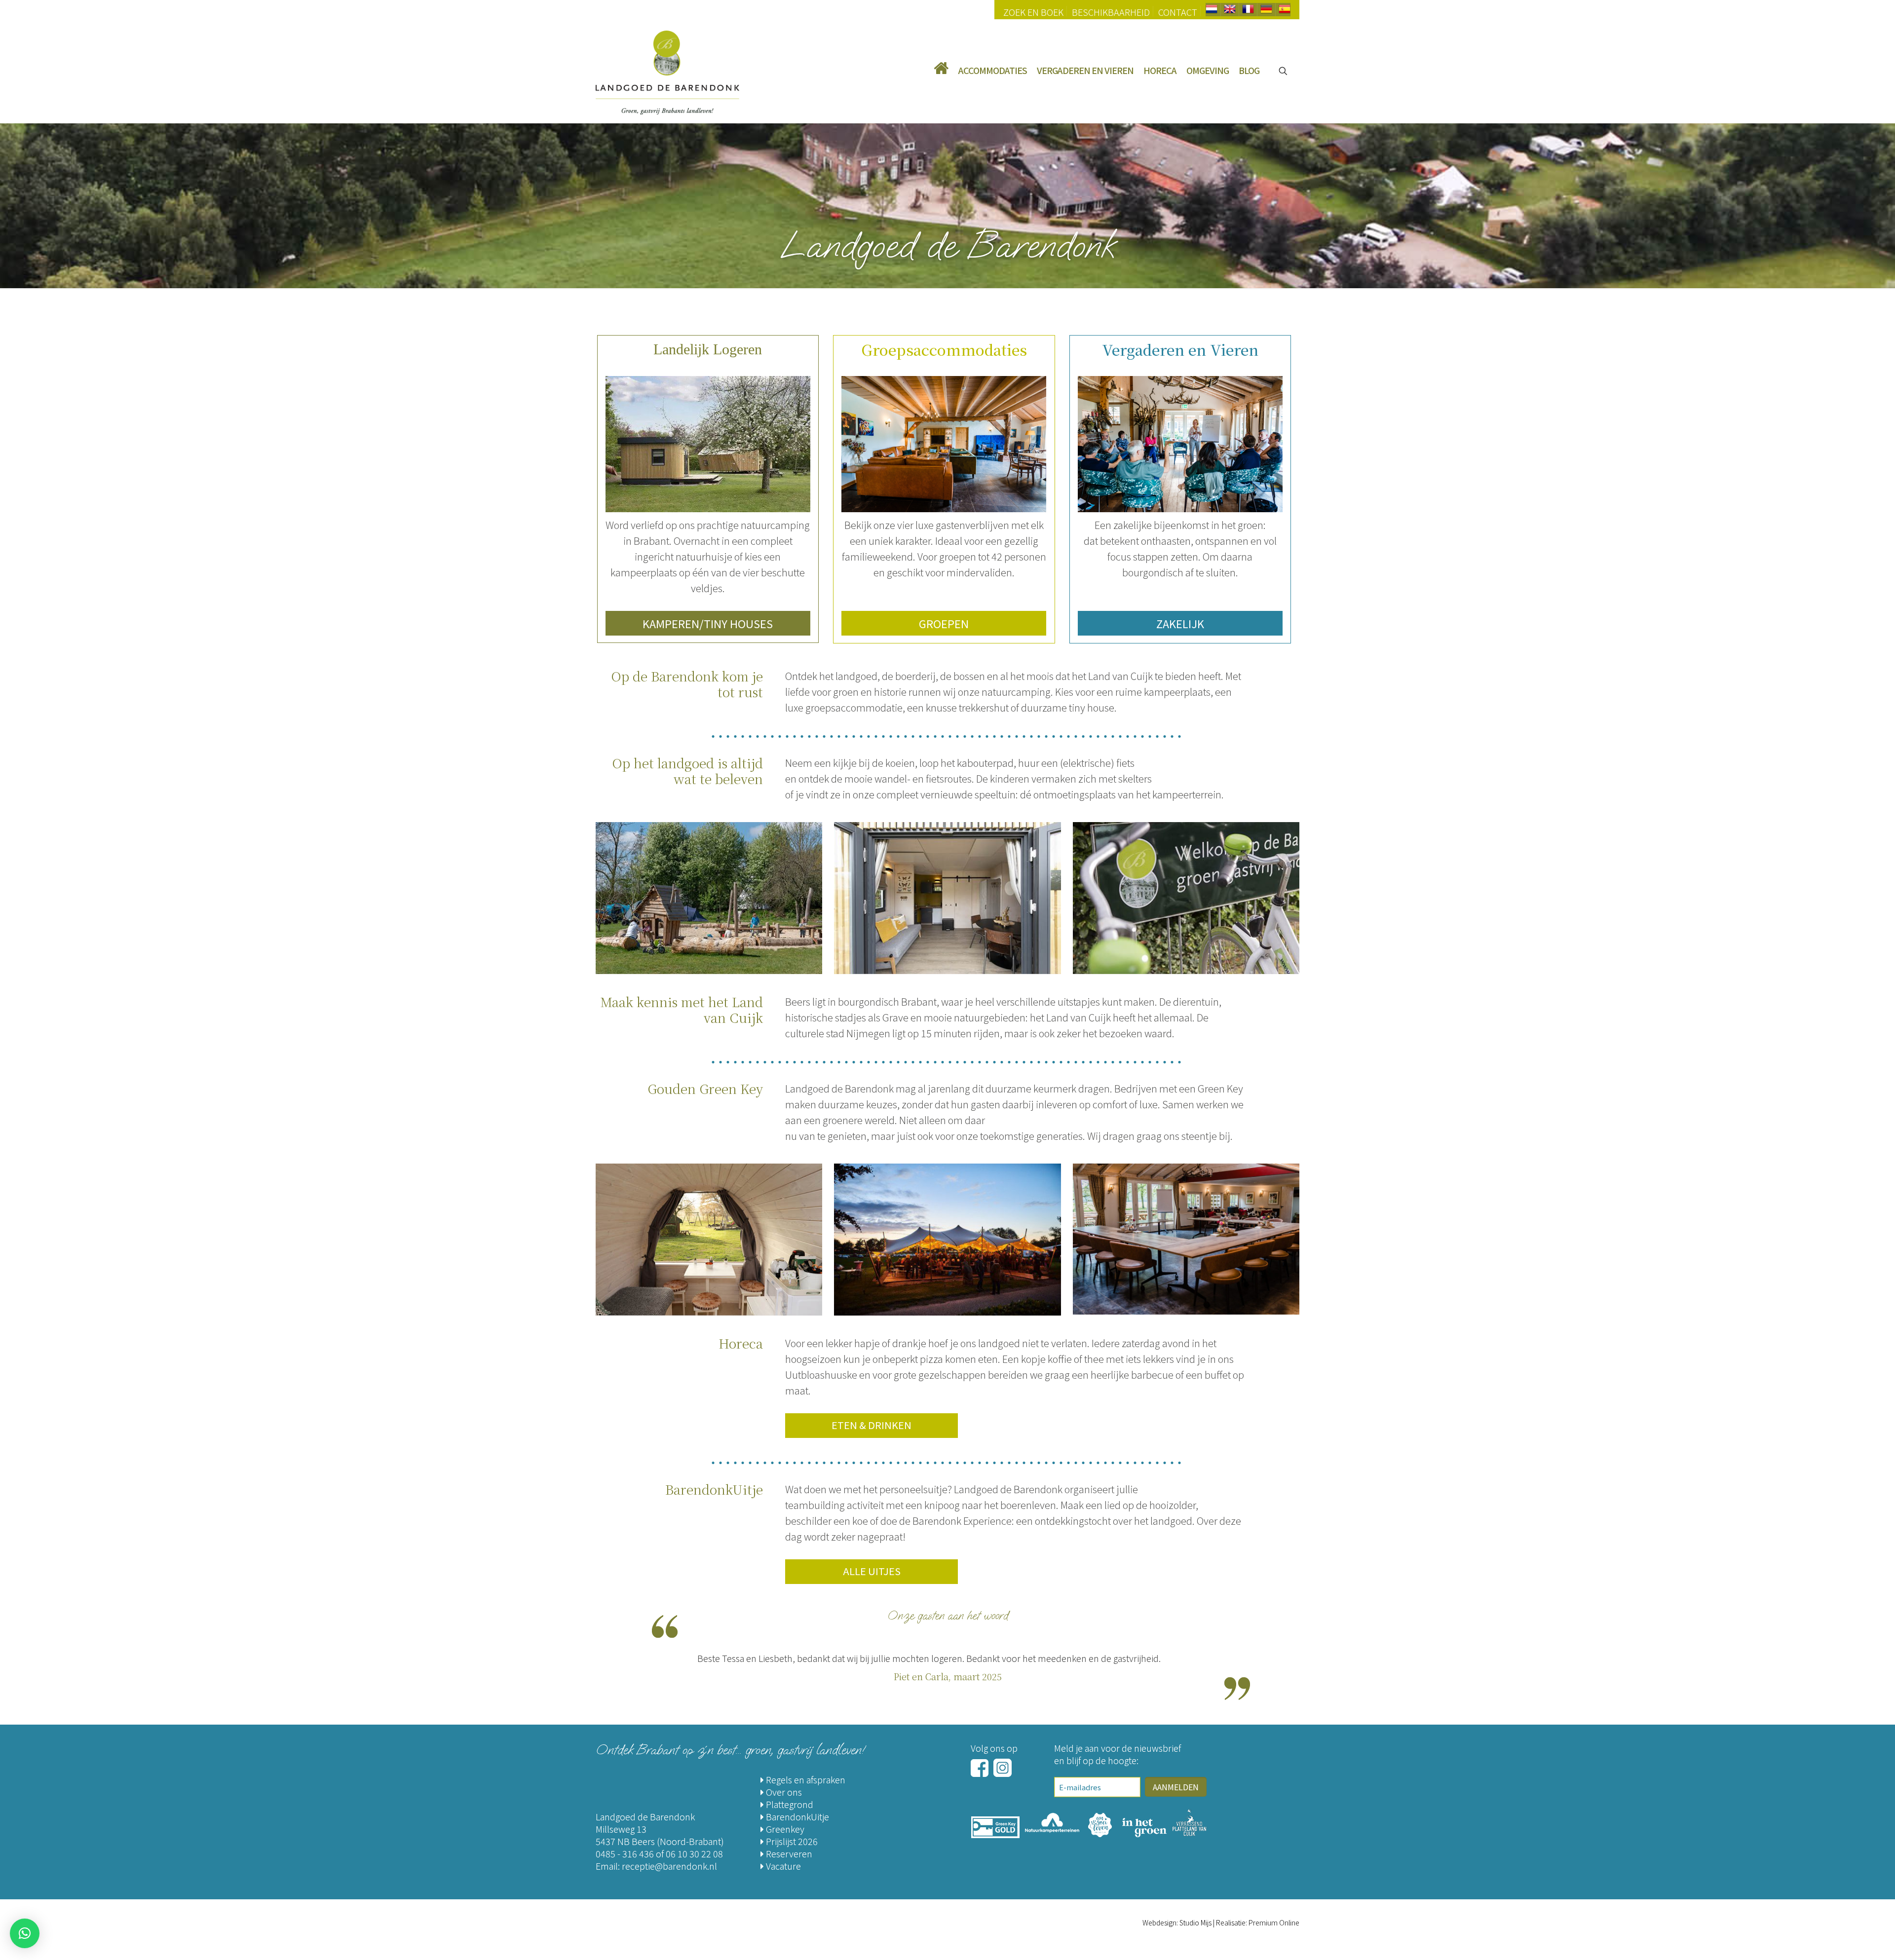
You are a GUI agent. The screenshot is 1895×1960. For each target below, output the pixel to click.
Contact (1178, 12)
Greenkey (784, 1829)
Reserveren (788, 1853)
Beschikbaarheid (1111, 12)
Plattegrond (789, 1804)
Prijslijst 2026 (791, 1841)
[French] (1248, 11)
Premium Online (1274, 1922)
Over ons (783, 1792)
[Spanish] (1285, 11)
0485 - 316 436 (625, 1853)
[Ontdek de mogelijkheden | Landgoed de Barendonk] (667, 71)
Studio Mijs (1195, 1922)
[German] (1266, 11)
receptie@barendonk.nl (669, 1866)
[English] (1230, 11)
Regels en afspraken (805, 1779)
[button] (25, 1933)
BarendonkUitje (796, 1816)
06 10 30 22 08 (694, 1853)
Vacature (782, 1866)
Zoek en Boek (1033, 12)
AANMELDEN (1176, 1787)
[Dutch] (1212, 11)
